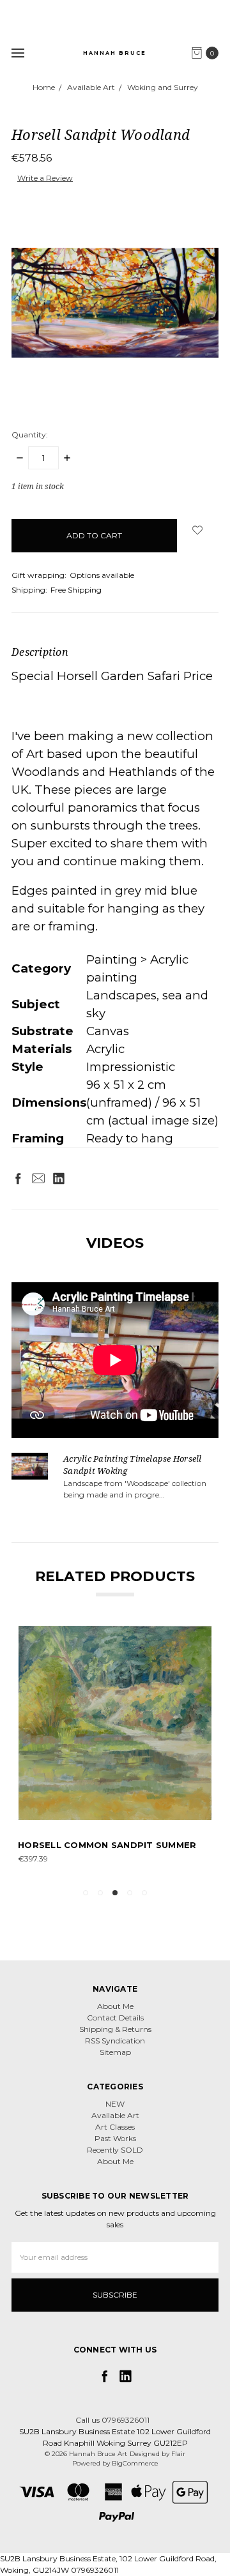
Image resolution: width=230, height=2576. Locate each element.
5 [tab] (144, 1893)
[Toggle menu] (18, 53)
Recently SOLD (115, 2150)
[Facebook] (18, 1178)
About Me (115, 2006)
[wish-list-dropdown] (198, 530)
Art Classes (115, 2127)
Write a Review (45, 178)
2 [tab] (100, 1893)
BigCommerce (135, 2463)
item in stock (38, 486)
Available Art (115, 2115)
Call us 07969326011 (112, 2420)
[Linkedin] (59, 1178)
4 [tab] (130, 1893)
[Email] (38, 1178)
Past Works (115, 2138)
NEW (115, 2104)
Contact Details (115, 2018)
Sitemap (115, 2052)
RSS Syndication (115, 2041)
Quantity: (30, 435)
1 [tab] (86, 1893)
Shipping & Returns (115, 2029)
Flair (178, 2454)
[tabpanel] (115, 1752)
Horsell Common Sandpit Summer (107, 1845)
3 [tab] (115, 1893)
